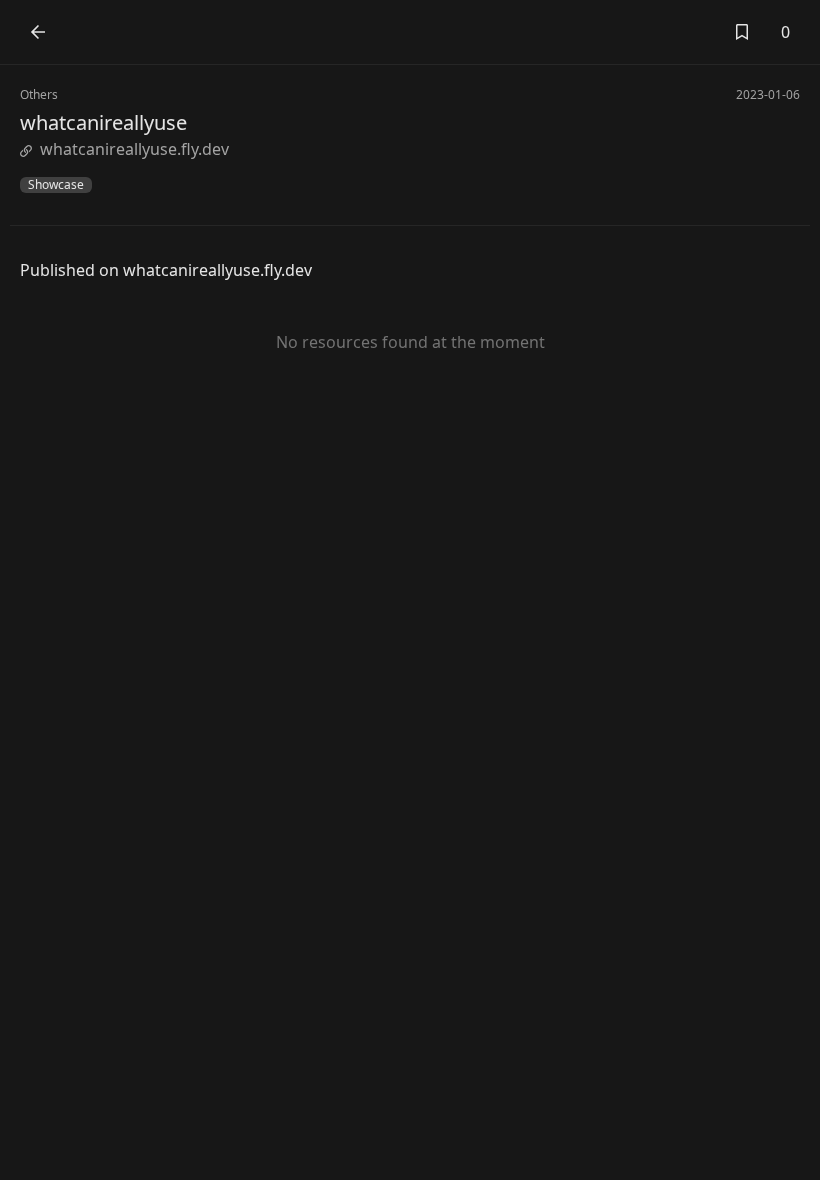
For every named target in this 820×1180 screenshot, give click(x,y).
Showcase (56, 185)
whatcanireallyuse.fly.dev (134, 149)
